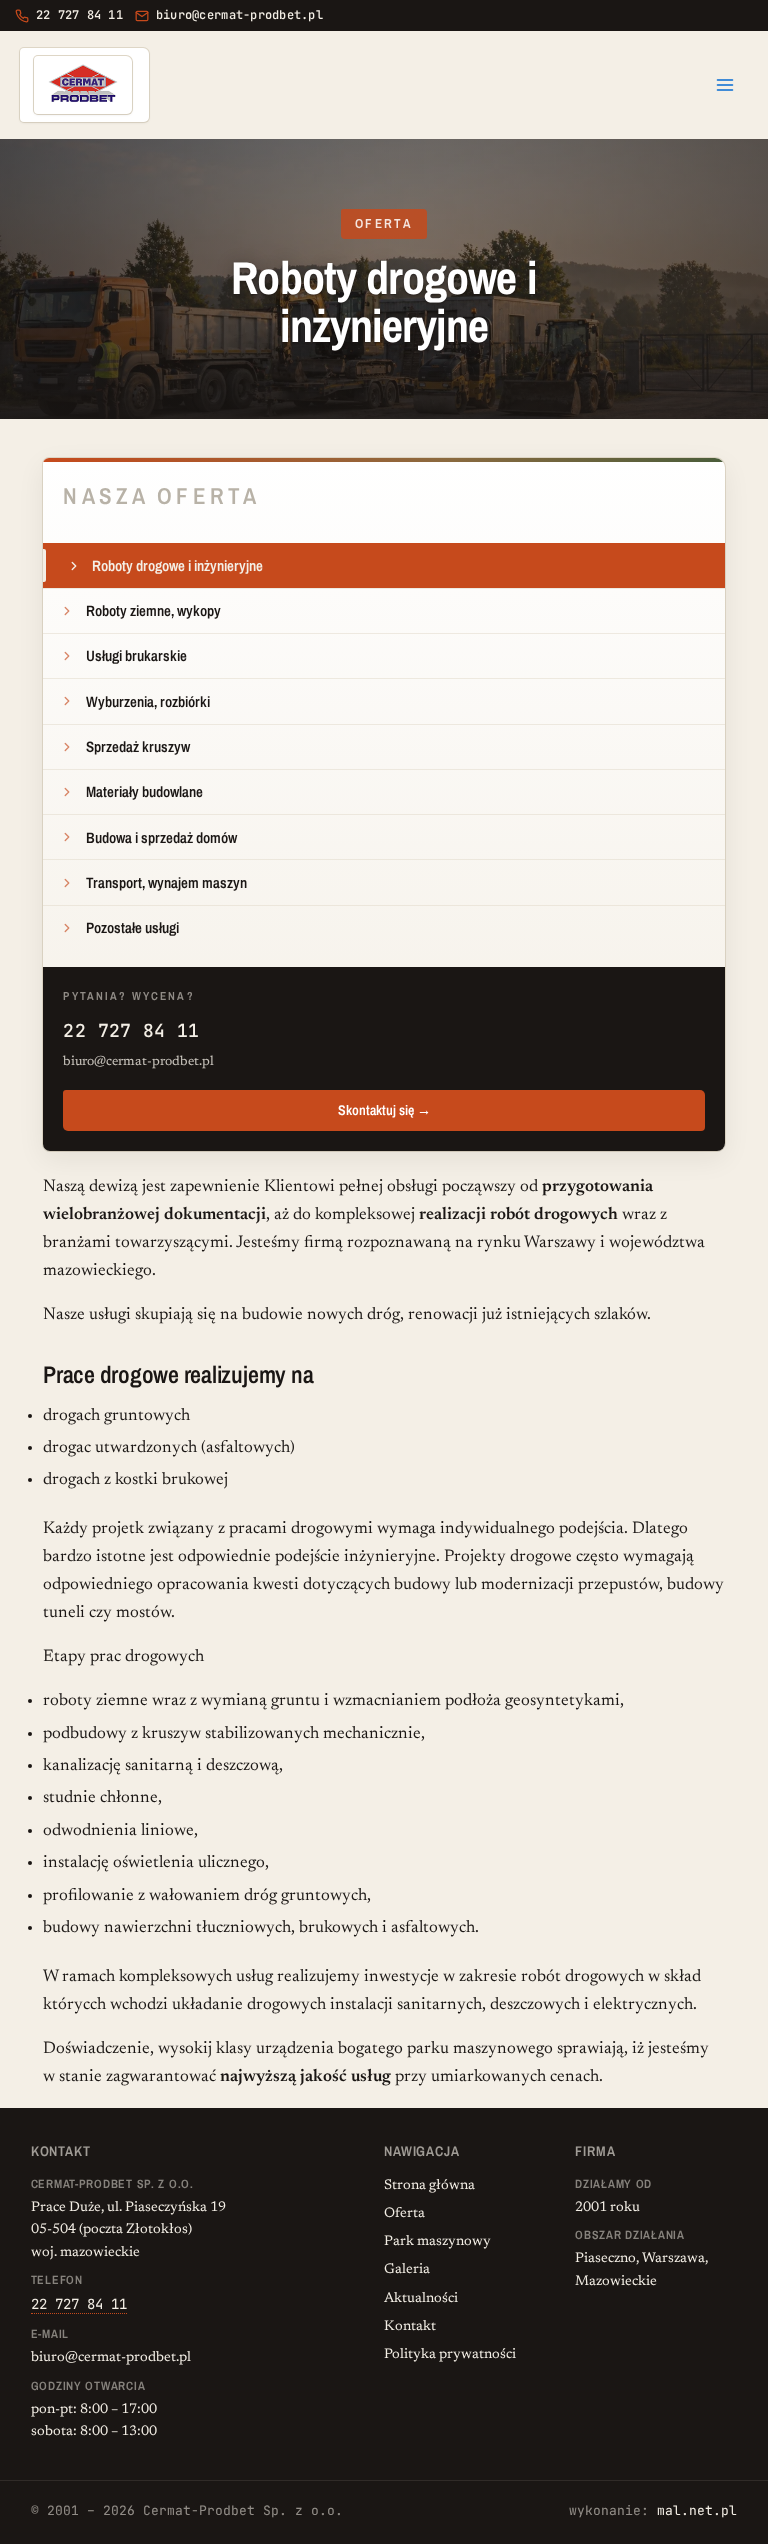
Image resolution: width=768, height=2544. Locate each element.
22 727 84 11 (131, 1030)
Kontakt (410, 2327)
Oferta (404, 2214)
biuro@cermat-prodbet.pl (138, 1061)
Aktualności (421, 2299)
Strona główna (429, 2186)
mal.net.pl (697, 2510)
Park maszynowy (437, 2242)
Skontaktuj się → (384, 1110)
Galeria (407, 2270)
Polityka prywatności (450, 2355)
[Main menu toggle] (726, 85)
